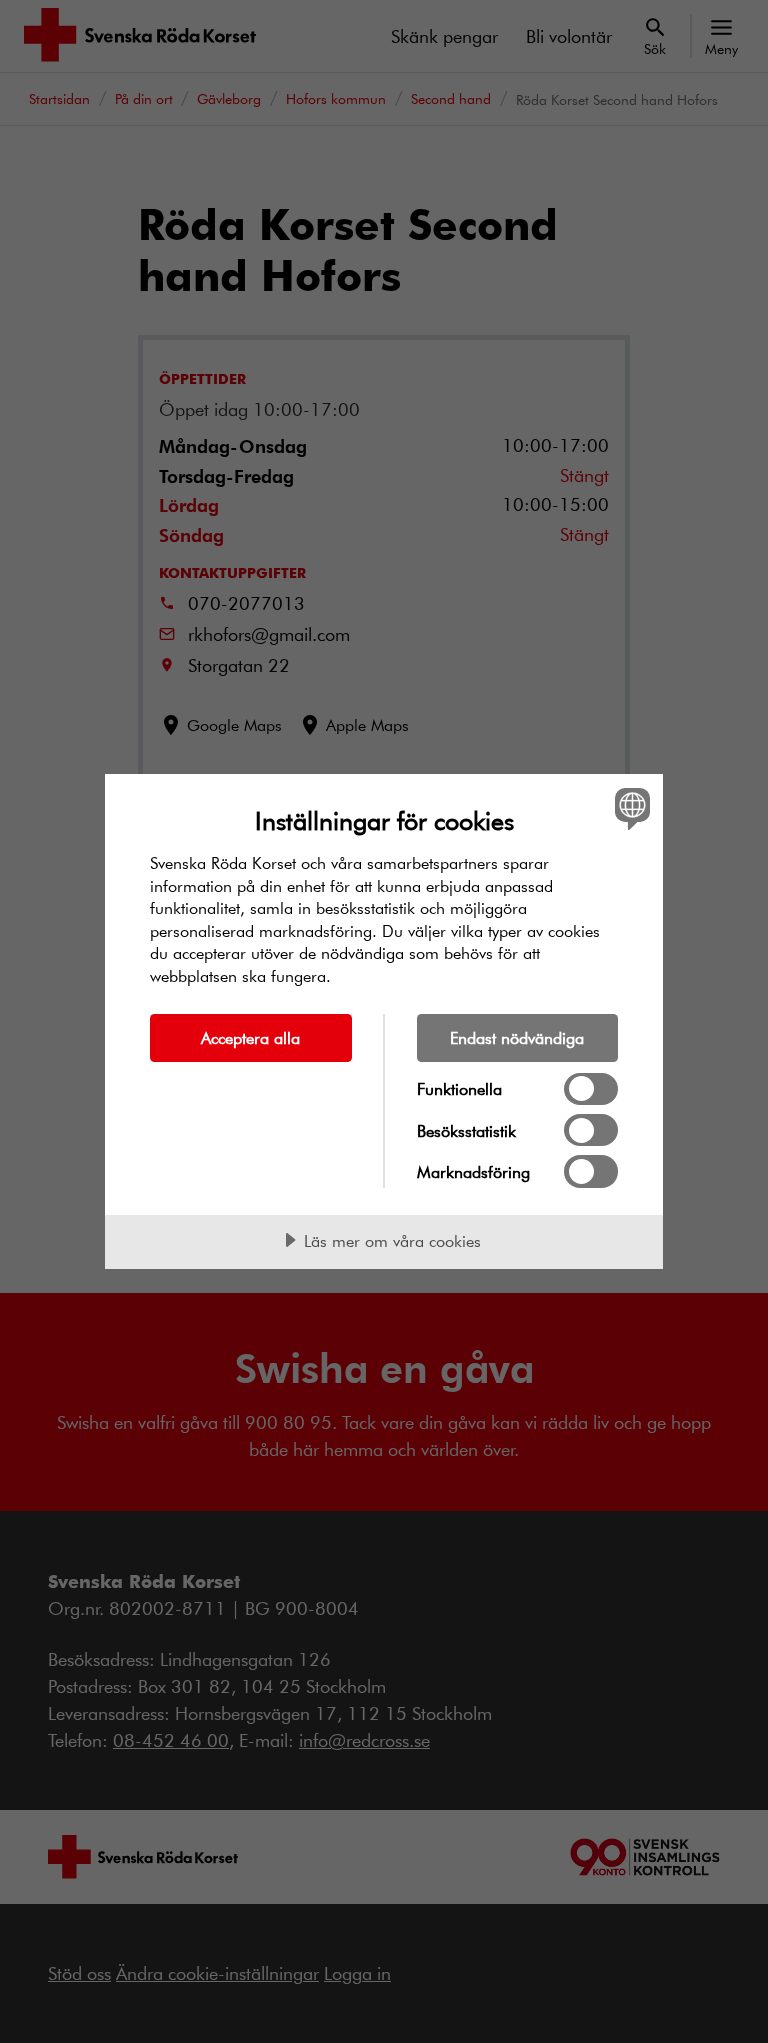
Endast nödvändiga (517, 1037)
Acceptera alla (250, 1037)
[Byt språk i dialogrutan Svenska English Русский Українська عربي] (630, 808)
